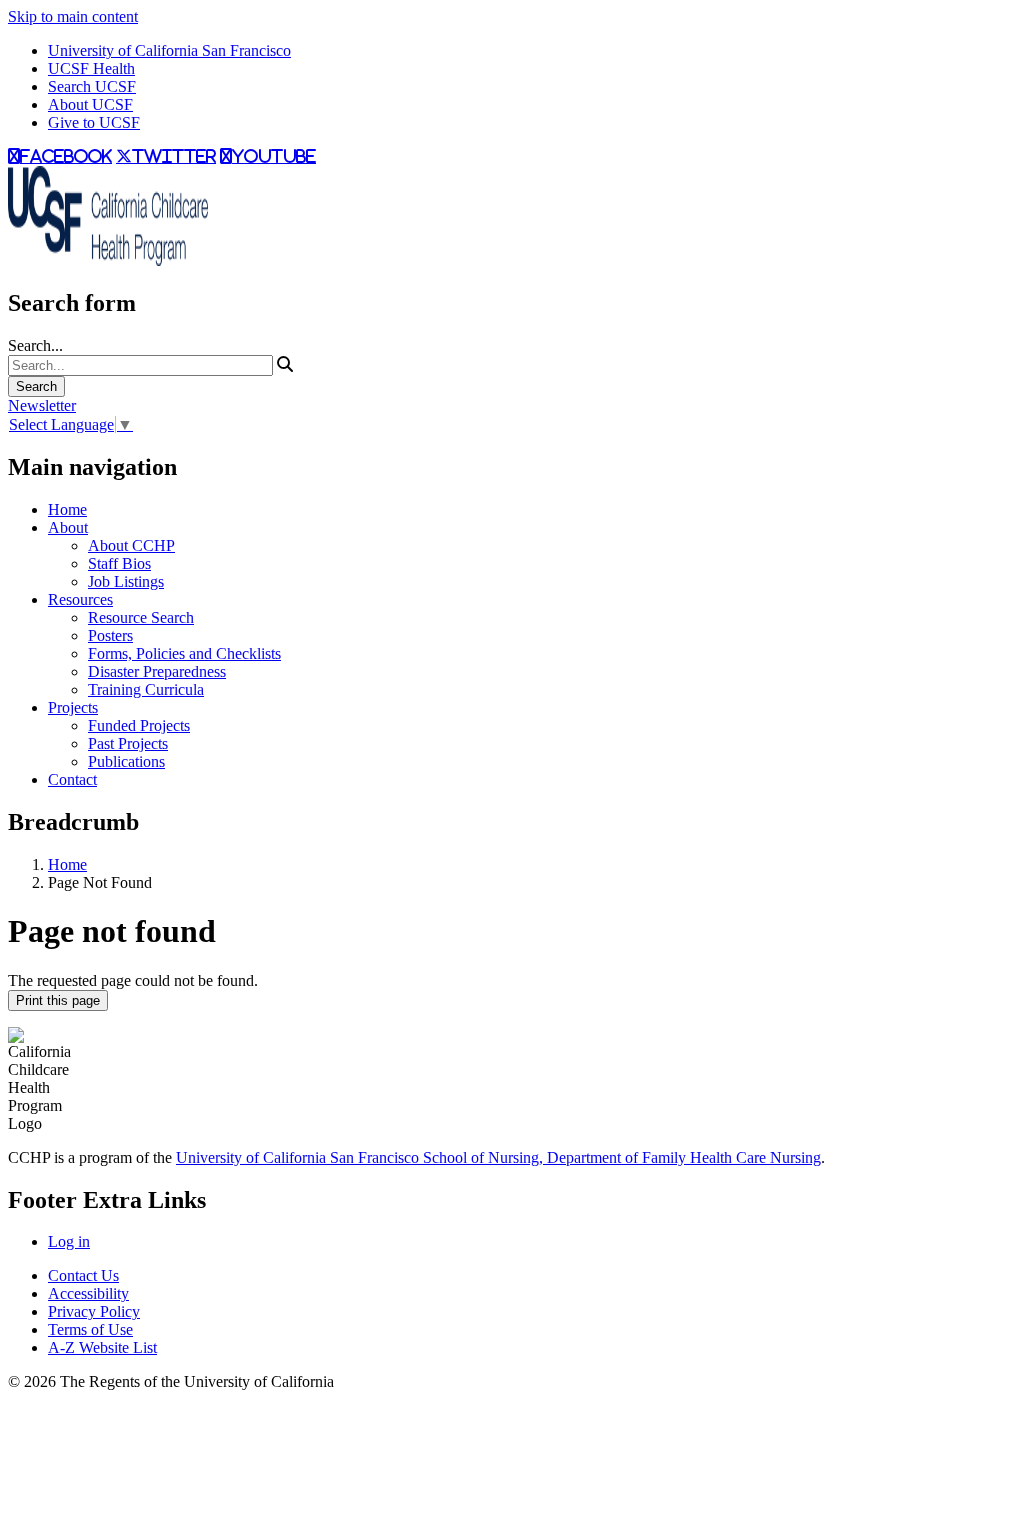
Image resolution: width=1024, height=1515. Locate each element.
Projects (73, 707)
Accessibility (88, 1293)
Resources (80, 599)
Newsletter (42, 405)
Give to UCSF (94, 122)
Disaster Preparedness (157, 671)
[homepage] (108, 260)
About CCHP (131, 545)
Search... (35, 345)
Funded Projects (139, 725)
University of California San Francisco (169, 50)
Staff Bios (119, 563)
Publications (126, 761)
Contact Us (83, 1275)
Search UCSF (92, 86)
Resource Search (141, 617)
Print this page (58, 1000)
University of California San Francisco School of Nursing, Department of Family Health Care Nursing (498, 1157)
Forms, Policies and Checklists (184, 653)
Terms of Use (90, 1329)
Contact (72, 779)
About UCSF (90, 104)
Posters (110, 635)
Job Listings (126, 581)
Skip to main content (73, 16)
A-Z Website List (102, 1347)
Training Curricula (146, 689)
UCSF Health (91, 68)
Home (67, 509)
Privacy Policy (94, 1311)
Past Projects (128, 743)
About (68, 527)
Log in (69, 1241)
